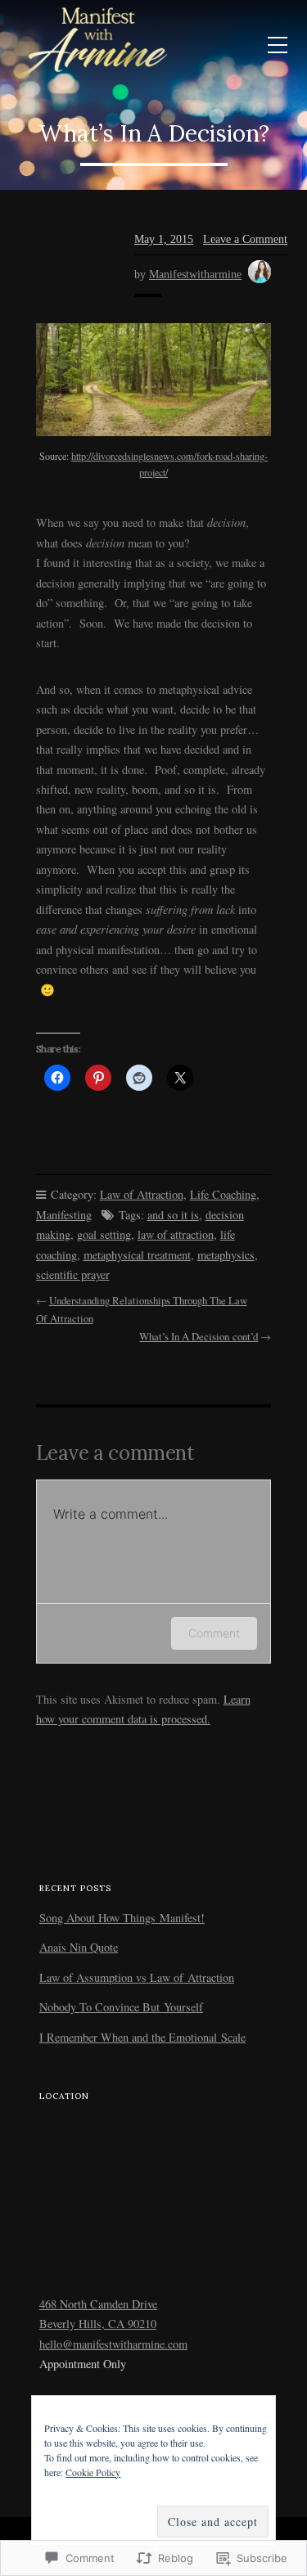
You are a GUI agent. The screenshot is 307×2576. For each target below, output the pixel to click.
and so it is (173, 1215)
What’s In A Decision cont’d (199, 1336)
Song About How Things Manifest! (122, 1918)
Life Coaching (223, 1194)
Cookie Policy (93, 2472)
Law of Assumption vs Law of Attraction (137, 1977)
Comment (214, 1633)
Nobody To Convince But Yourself (121, 2007)
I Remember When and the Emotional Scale (142, 2037)
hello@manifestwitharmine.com (113, 2344)
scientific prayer (73, 1274)
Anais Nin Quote (79, 1947)
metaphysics (226, 1255)
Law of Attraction (142, 1194)
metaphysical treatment (137, 1255)
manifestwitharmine (195, 274)
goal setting (104, 1234)
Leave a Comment (245, 239)
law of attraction (176, 1234)
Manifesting (64, 1215)
